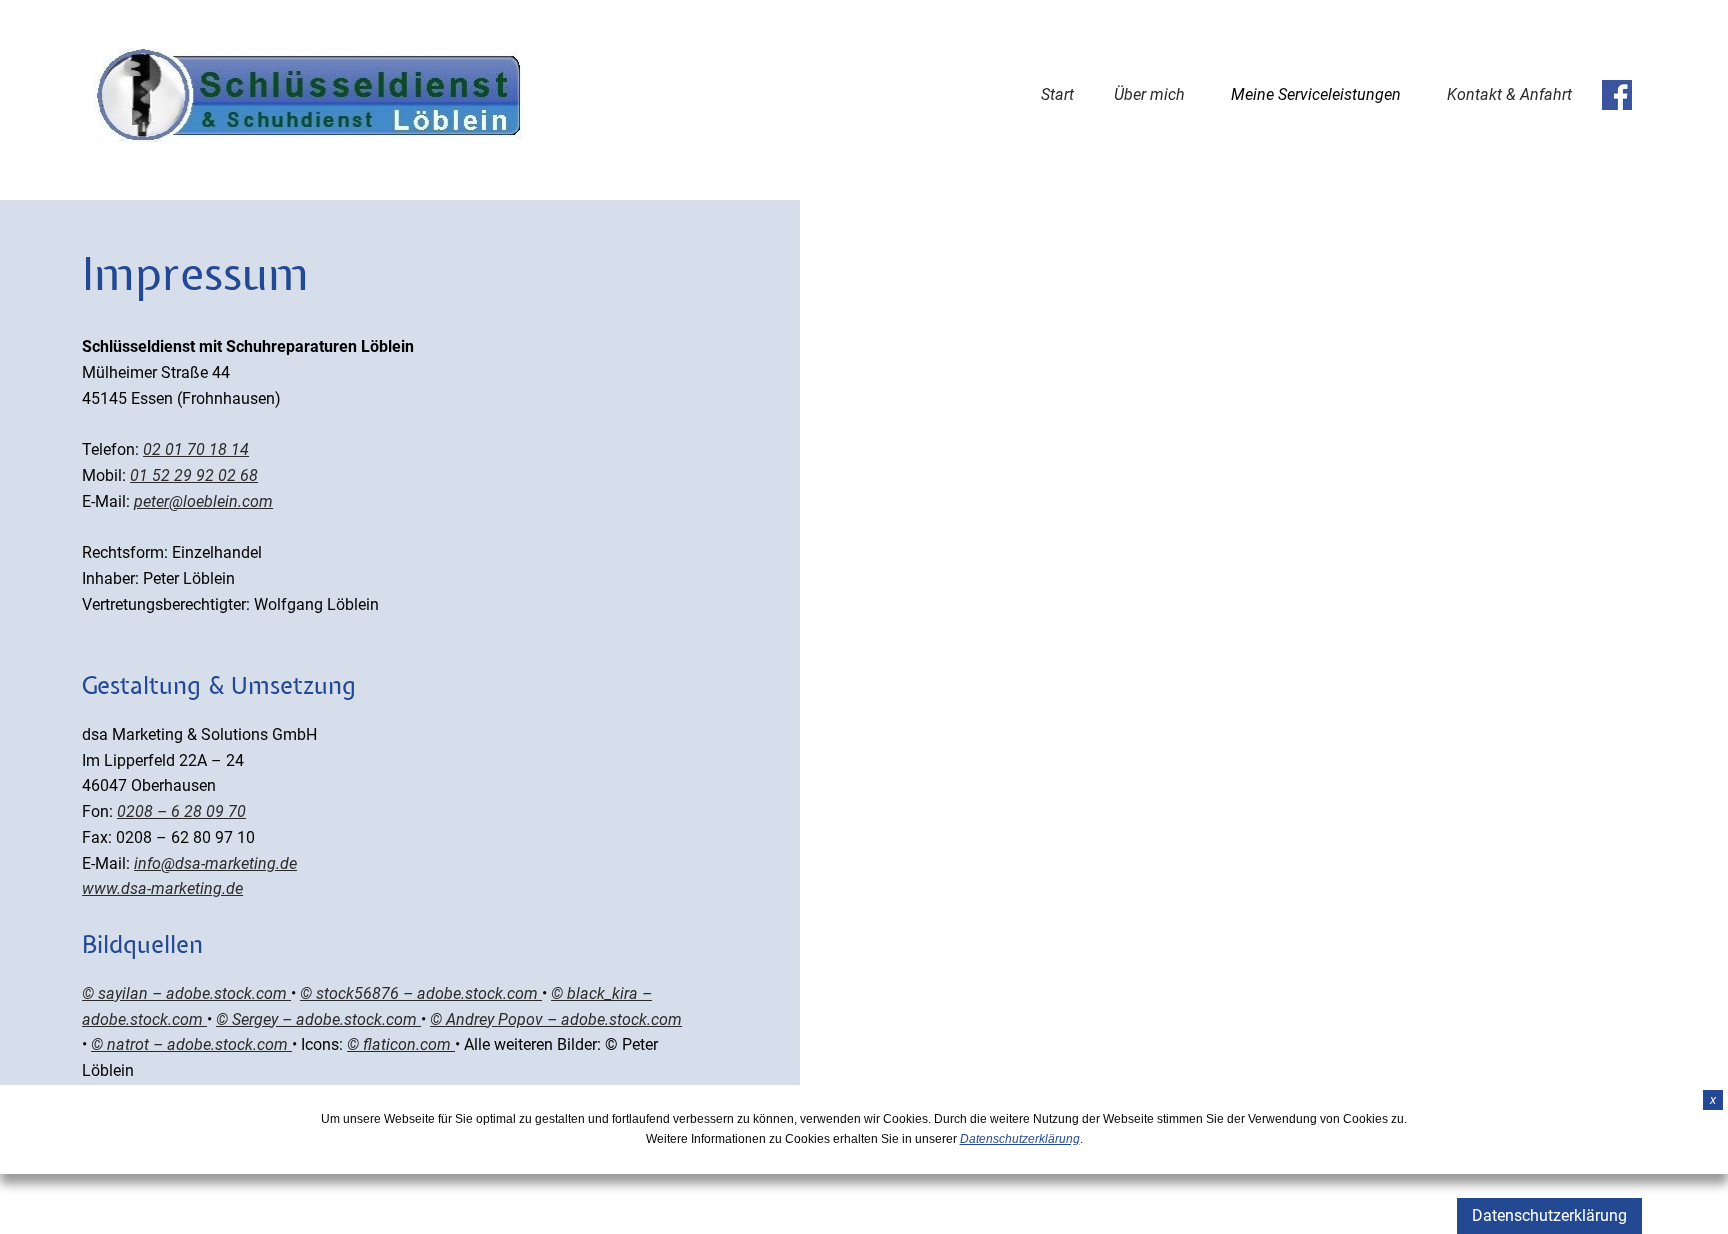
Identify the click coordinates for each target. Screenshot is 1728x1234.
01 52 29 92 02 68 (194, 475)
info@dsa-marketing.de (215, 863)
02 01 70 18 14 (196, 449)
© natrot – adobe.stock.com (191, 1044)
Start (1057, 94)
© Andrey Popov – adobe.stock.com (556, 1019)
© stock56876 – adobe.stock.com (421, 993)
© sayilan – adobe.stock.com (186, 993)
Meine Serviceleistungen (1316, 94)
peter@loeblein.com (203, 501)
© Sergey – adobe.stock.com (318, 1019)
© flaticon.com (401, 1044)
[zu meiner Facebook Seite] (1617, 95)
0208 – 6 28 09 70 (181, 811)
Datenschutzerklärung (1549, 1215)
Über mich (1149, 94)
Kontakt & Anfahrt (1509, 94)
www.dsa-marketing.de (162, 888)
